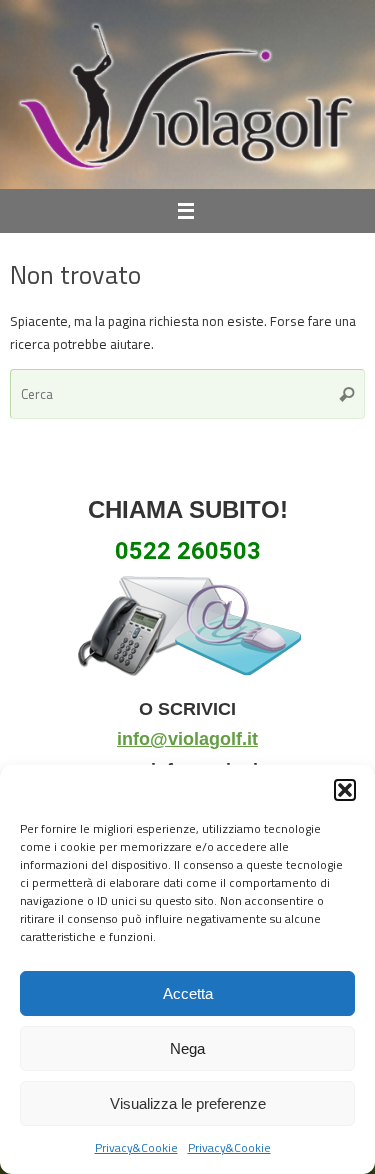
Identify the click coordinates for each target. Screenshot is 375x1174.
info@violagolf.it (187, 739)
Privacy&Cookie (136, 1147)
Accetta (188, 993)
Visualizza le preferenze (188, 1103)
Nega (187, 1048)
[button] (345, 790)
